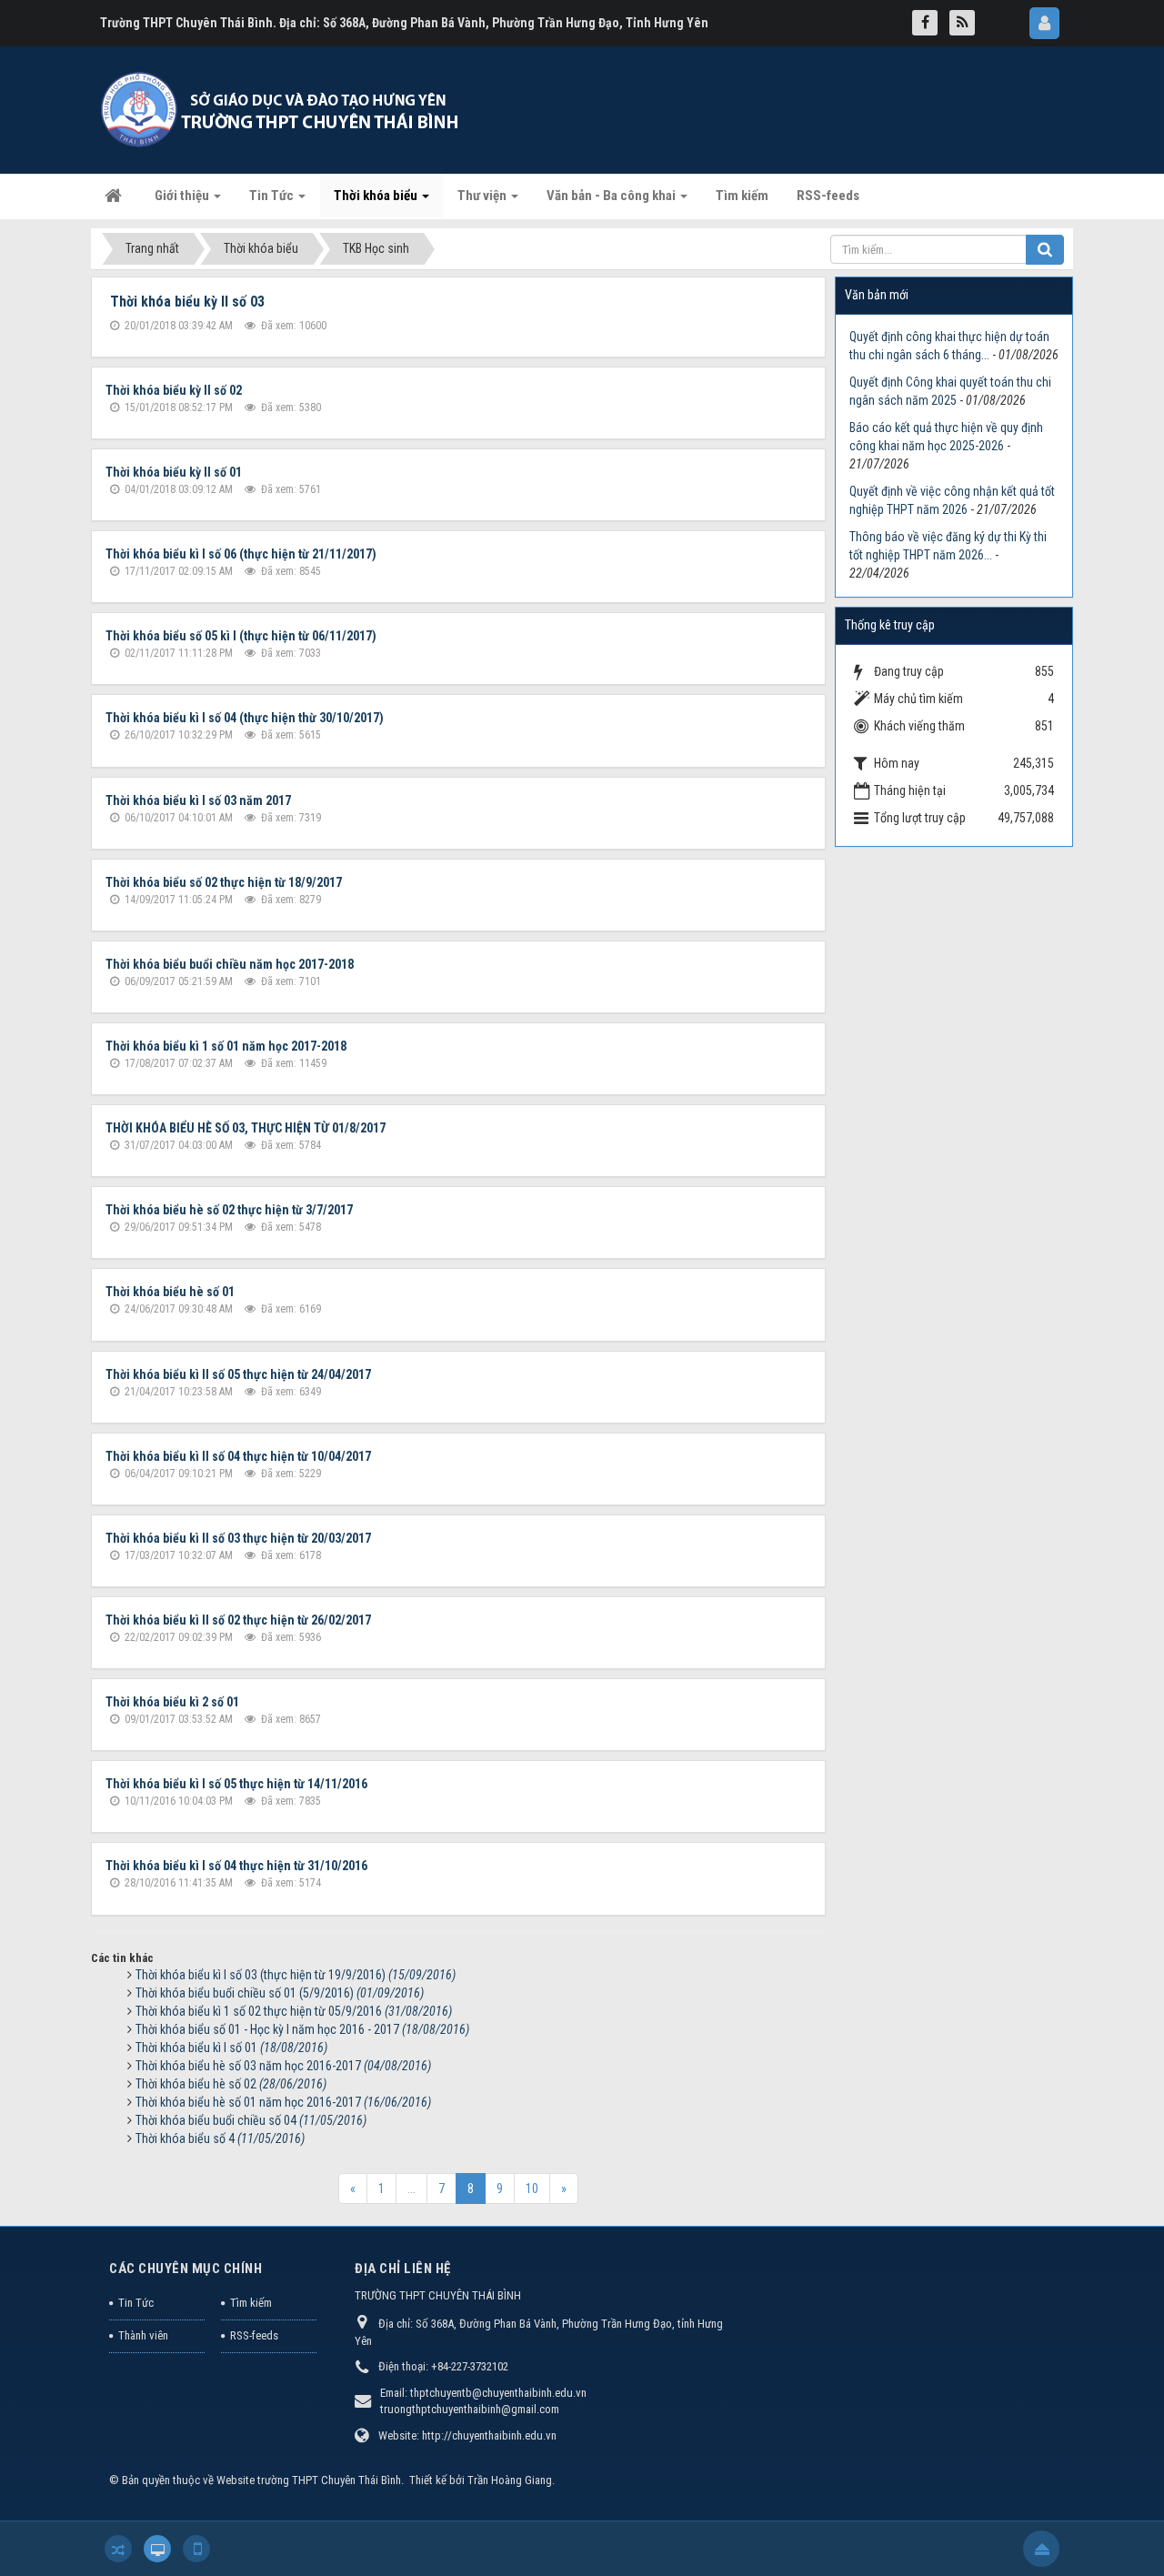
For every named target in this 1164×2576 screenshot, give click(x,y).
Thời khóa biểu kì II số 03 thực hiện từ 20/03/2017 (238, 1538)
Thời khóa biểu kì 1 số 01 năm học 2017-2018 (226, 1046)
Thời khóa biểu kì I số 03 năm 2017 (198, 800)
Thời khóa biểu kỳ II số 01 (174, 472)
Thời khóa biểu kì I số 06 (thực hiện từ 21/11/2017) (241, 554)
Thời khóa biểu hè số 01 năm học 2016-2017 (283, 2102)
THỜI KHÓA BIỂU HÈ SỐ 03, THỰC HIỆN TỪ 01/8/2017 (246, 1128)
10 (532, 2189)
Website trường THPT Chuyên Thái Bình (309, 2480)
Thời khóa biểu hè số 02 (231, 2084)
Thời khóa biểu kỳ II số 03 (187, 302)
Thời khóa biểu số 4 (220, 2138)
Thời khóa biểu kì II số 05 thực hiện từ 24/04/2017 (238, 1374)
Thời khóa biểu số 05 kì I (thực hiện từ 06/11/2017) (241, 636)
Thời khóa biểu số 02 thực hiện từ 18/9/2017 (224, 882)
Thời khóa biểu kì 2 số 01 (172, 1702)
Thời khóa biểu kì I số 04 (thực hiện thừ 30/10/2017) (245, 718)
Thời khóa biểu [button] (377, 196)
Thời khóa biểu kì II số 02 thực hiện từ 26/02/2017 (238, 1620)
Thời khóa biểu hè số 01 (170, 1292)
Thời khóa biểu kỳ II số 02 (174, 390)
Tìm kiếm (251, 2303)
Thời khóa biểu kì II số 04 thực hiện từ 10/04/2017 (238, 1456)
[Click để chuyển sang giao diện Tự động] (118, 2549)
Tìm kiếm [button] (742, 196)
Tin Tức (136, 2303)
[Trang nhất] (115, 196)
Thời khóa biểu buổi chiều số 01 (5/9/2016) (280, 1993)
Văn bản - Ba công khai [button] (612, 196)
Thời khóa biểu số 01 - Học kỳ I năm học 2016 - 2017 (302, 2029)
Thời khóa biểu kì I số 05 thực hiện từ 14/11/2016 (236, 1784)
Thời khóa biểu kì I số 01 (231, 2048)
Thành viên (143, 2335)
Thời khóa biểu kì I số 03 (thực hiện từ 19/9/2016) (296, 1975)
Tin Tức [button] (273, 196)
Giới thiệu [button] (183, 196)
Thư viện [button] (483, 196)
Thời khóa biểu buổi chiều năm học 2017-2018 (230, 964)
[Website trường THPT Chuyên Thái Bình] (282, 109)
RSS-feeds (254, 2335)
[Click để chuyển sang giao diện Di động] (196, 2549)
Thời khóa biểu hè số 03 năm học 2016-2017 (283, 2066)
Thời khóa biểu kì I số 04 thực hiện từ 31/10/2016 (236, 1866)
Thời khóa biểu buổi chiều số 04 (251, 2120)
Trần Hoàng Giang (510, 2480)
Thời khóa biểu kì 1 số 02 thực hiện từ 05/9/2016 (294, 2011)
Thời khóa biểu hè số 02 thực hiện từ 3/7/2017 (229, 1210)
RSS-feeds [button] (828, 196)
